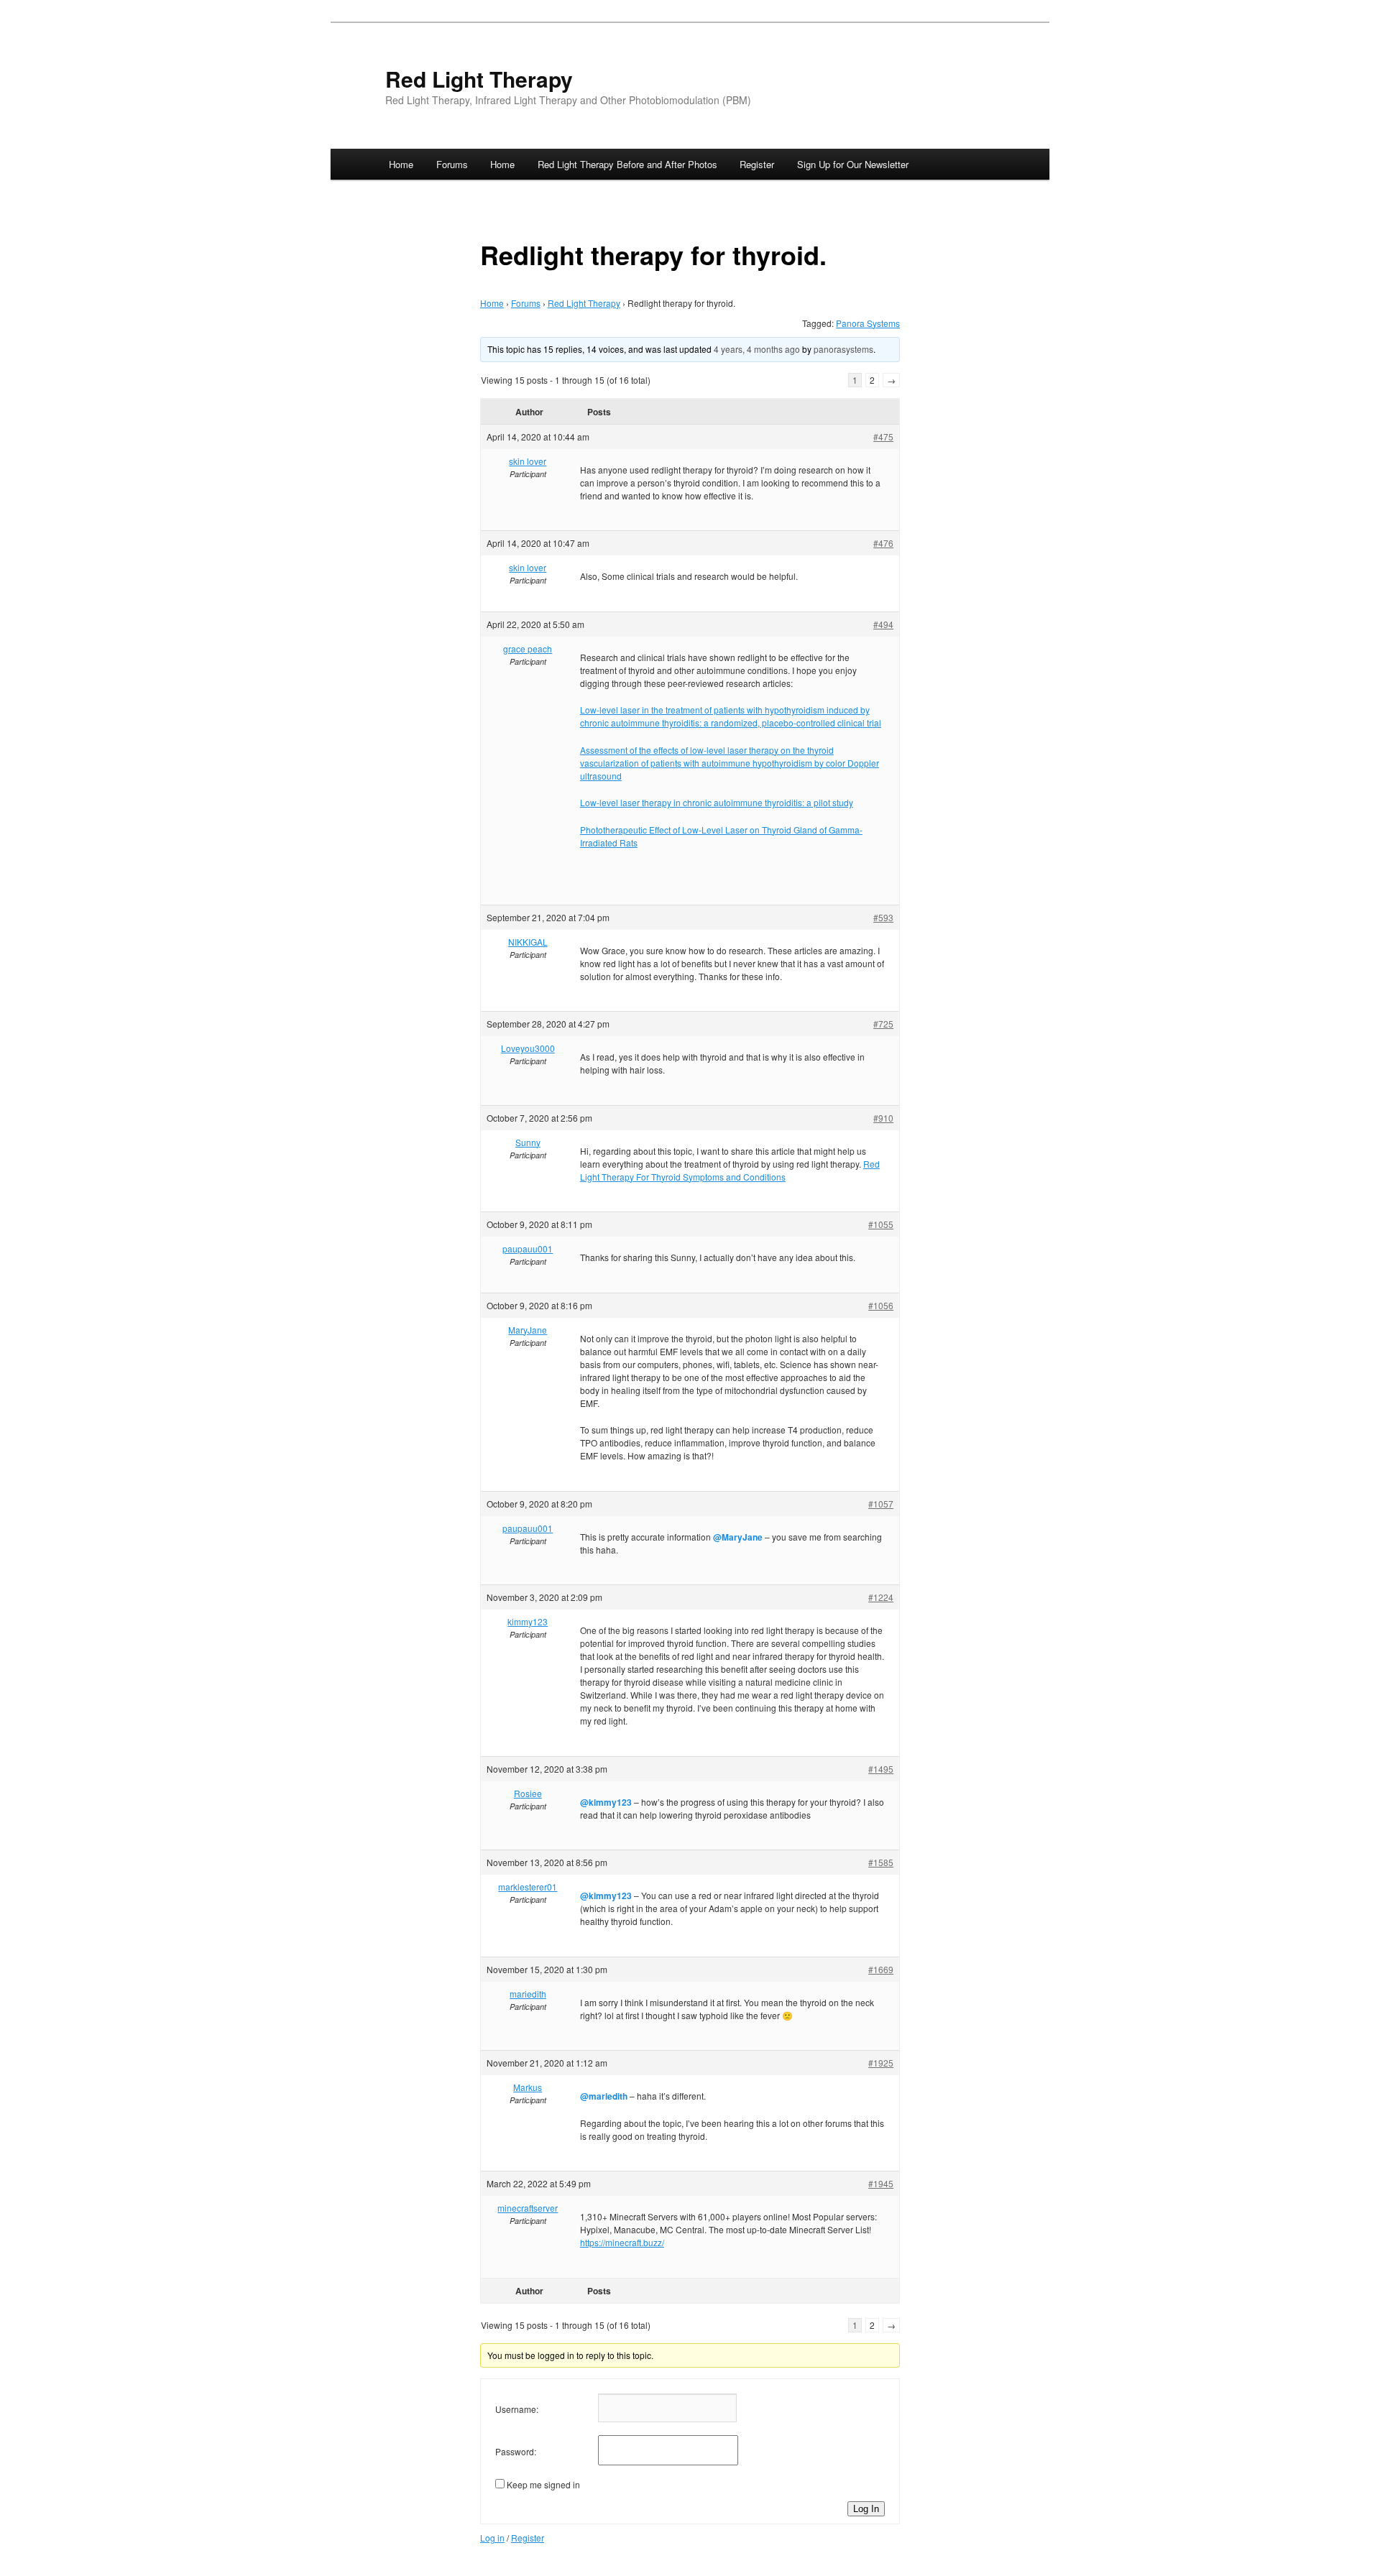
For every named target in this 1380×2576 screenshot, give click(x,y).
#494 (883, 624)
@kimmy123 (606, 1802)
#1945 (881, 2183)
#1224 (881, 1597)
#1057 (881, 1504)
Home (401, 164)
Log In (866, 2509)
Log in (492, 2538)
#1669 (881, 1969)
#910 (883, 1118)
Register (757, 164)
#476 (883, 543)
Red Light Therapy (479, 79)
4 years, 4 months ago (757, 349)
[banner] (690, 89)
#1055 (881, 1224)
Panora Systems (868, 323)
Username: (517, 2409)
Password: (516, 2451)
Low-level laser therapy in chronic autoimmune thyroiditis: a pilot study (717, 802)
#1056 (881, 1305)
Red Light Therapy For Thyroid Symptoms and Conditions (730, 1170)
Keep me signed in (543, 2484)
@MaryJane (738, 1537)
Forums (452, 164)
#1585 (881, 1862)
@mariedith (604, 2096)
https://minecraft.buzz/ (622, 2242)
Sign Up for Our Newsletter (853, 164)
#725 (883, 1024)
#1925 (881, 2063)
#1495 (881, 1769)
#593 (883, 917)
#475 (883, 437)
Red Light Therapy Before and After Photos (627, 164)
